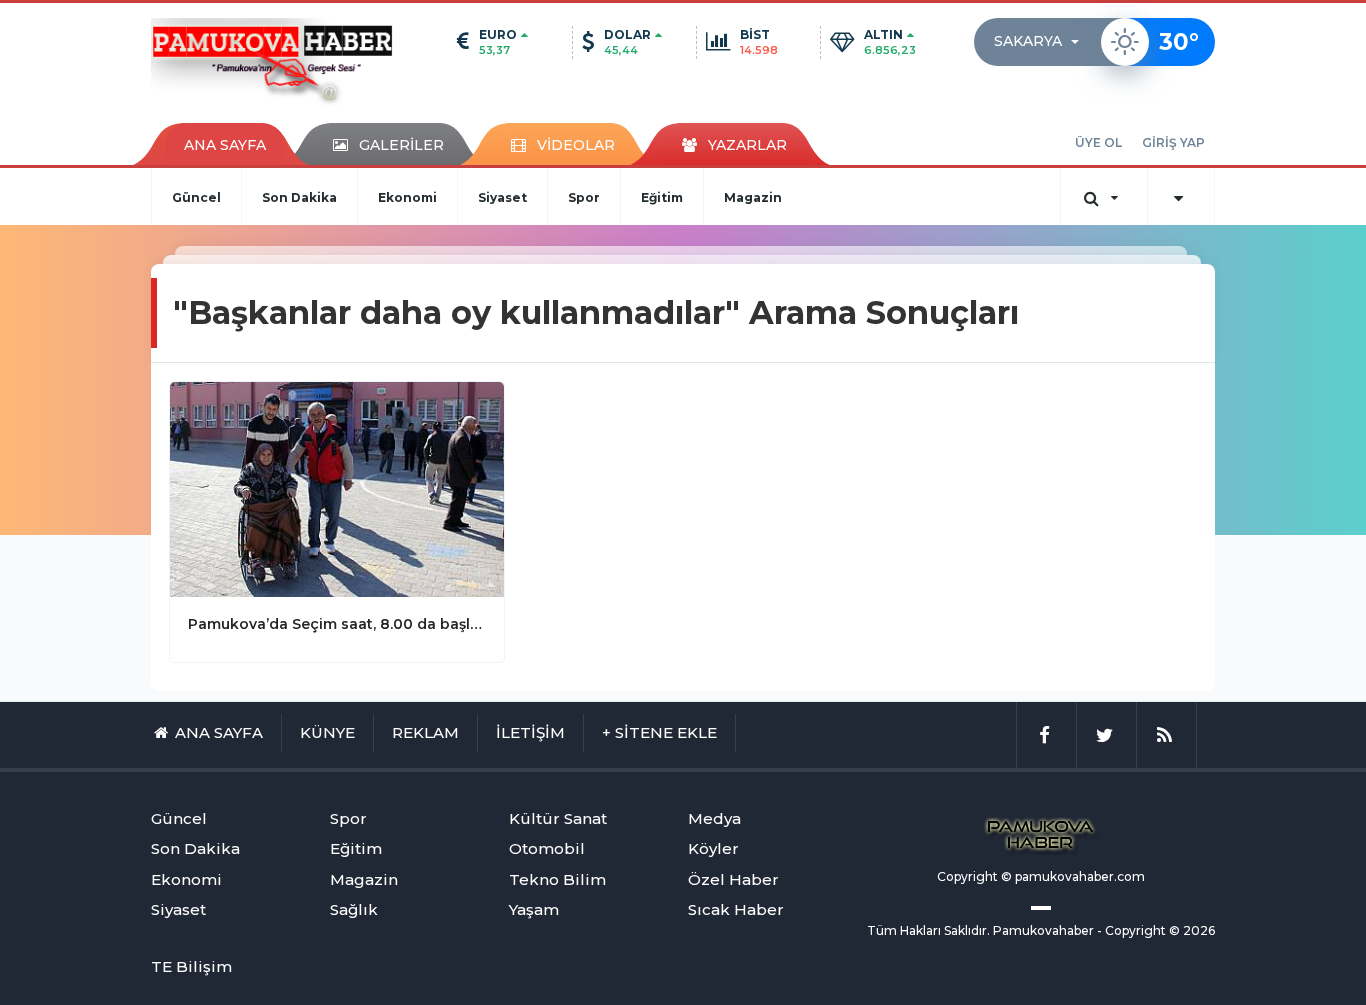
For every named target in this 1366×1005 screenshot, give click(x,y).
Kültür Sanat (558, 818)
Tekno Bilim (557, 879)
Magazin (753, 197)
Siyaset (502, 197)
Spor (584, 197)
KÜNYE (327, 732)
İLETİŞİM (530, 732)
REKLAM (425, 732)
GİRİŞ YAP (1173, 142)
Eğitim (662, 197)
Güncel (196, 197)
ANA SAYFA (225, 145)
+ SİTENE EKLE (659, 732)
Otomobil (547, 848)
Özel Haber (733, 879)
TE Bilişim (191, 966)
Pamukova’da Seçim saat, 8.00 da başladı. (337, 624)
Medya (714, 818)
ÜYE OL (1098, 142)
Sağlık (354, 909)
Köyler (713, 848)
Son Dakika (299, 197)
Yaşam (534, 909)
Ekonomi (407, 197)
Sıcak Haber (736, 909)
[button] (1042, 42)
